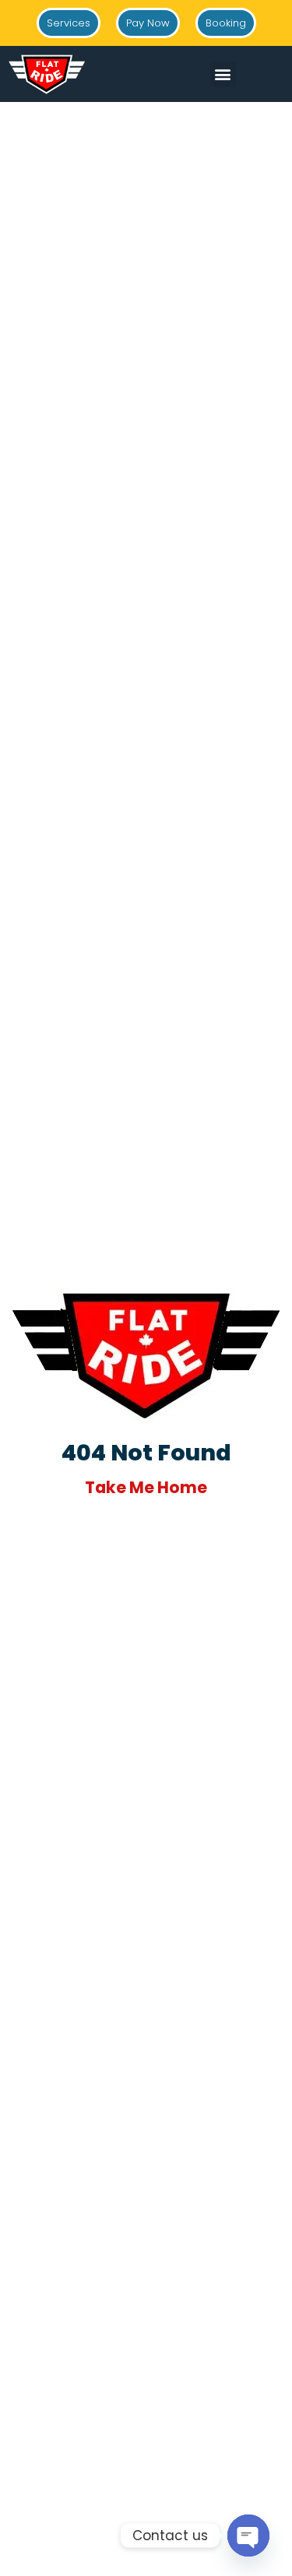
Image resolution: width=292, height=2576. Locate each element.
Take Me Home (146, 1487)
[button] (223, 74)
